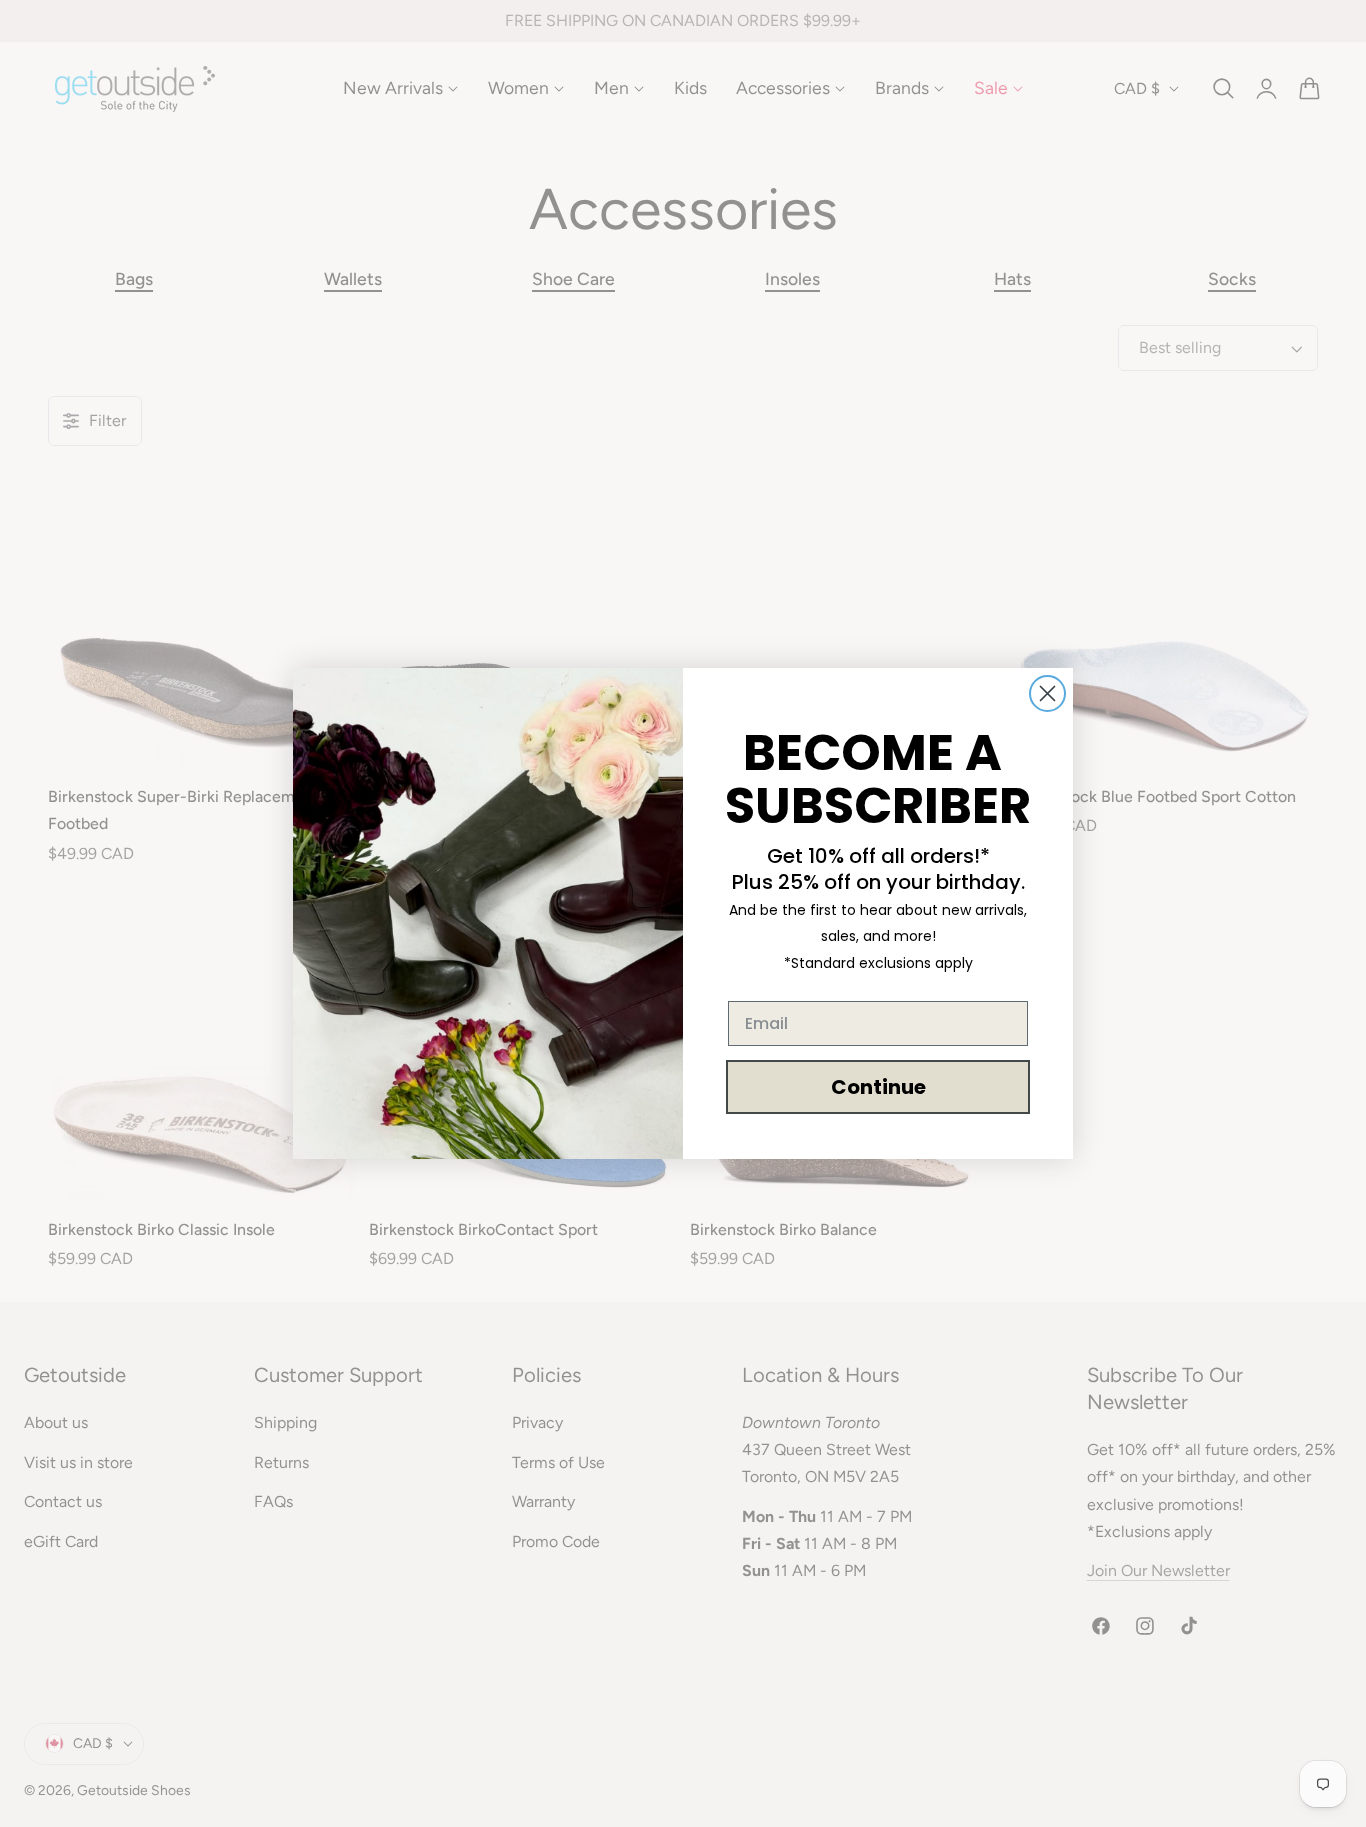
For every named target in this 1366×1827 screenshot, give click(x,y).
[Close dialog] (1047, 693)
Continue (878, 1087)
